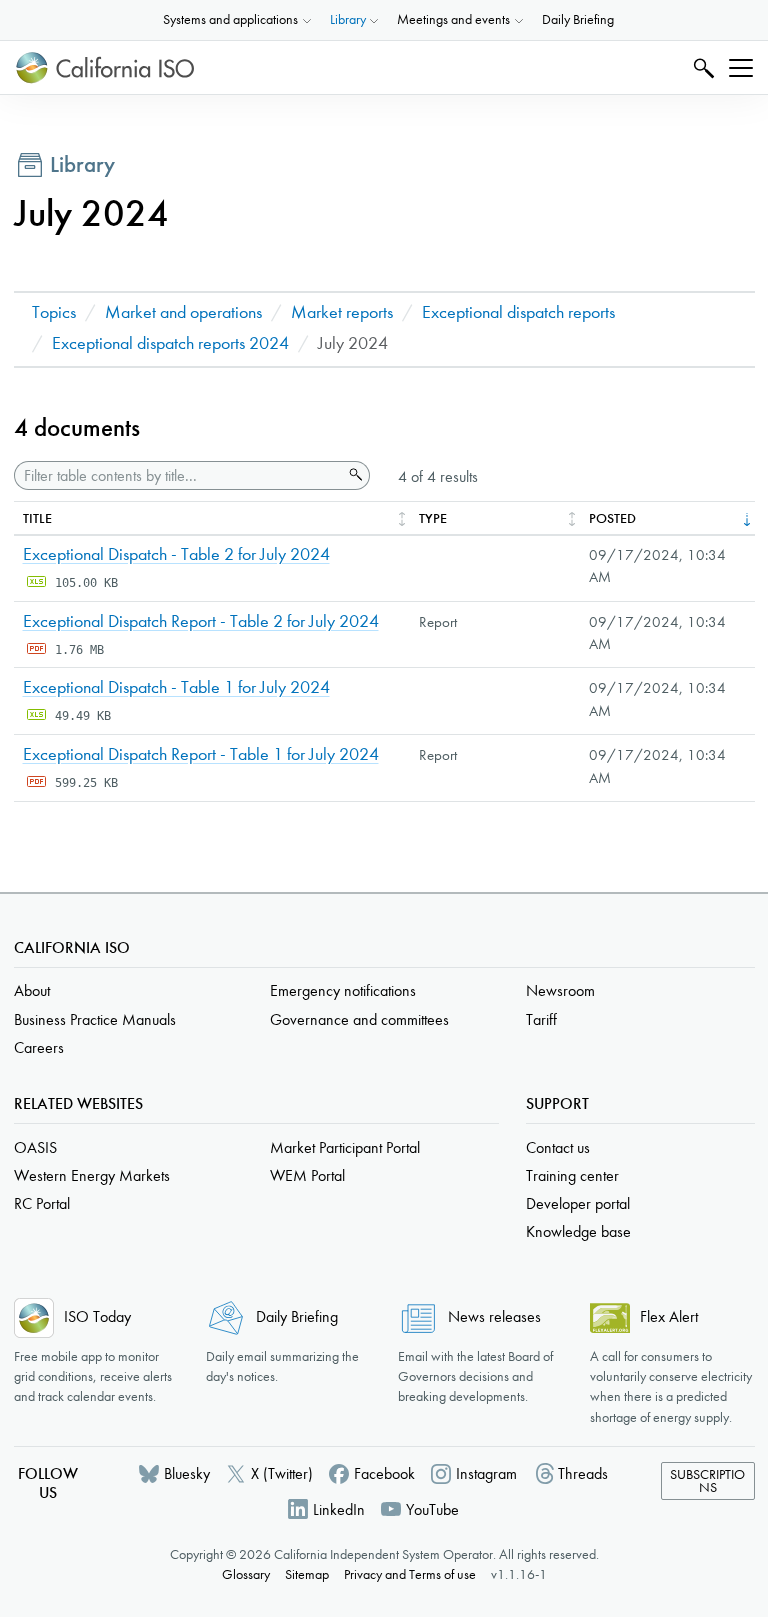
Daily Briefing (578, 19)
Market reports (342, 312)
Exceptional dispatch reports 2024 (170, 343)
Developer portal (578, 1203)
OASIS (35, 1147)
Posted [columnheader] (612, 518)
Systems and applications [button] (230, 19)
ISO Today (97, 1316)
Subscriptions (707, 1481)
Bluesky (187, 1473)
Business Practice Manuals (95, 1019)
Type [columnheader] (433, 518)
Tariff (541, 1019)
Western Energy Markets (92, 1175)
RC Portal (42, 1203)
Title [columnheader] (37, 518)
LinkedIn (339, 1509)
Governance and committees (359, 1019)
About (32, 990)
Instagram (486, 1473)
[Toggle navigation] (741, 68)
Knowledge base (578, 1231)
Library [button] (348, 19)
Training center (572, 1175)
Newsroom (560, 990)
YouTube (432, 1509)
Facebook (384, 1473)
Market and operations (183, 312)
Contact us (558, 1147)
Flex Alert (669, 1316)
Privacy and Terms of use (410, 1574)
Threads (583, 1473)
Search (701, 67)
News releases (494, 1316)
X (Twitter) (282, 1473)
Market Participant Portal (345, 1147)
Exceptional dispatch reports (518, 312)
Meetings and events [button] (453, 19)
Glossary (246, 1574)
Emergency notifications (343, 990)
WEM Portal (307, 1175)
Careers (39, 1047)
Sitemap (307, 1574)
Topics (54, 312)
